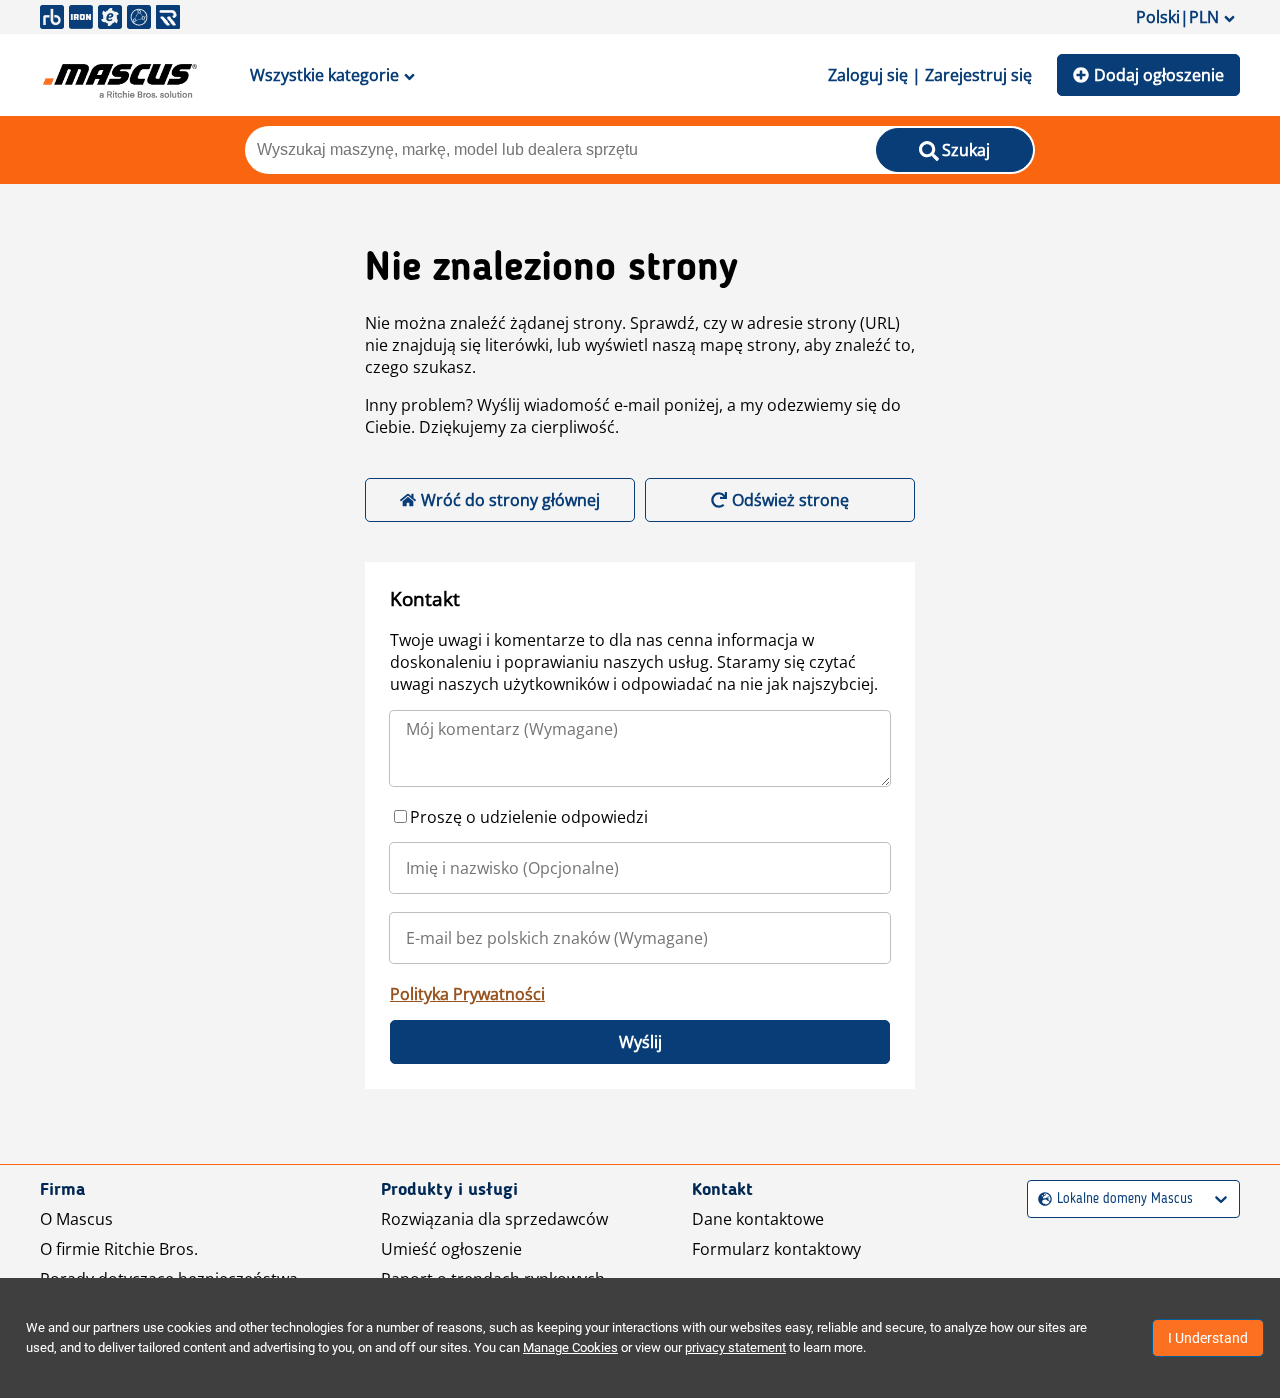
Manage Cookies (570, 1347)
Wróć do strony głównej (510, 500)
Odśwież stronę (790, 500)
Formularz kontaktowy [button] (776, 1249)
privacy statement (735, 1347)
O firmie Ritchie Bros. (119, 1249)
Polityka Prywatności (467, 994)
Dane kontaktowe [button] (758, 1219)
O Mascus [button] (76, 1219)
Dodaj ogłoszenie (1159, 75)
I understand (1208, 1338)
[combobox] (1040, 1199)
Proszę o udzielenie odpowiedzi (529, 817)
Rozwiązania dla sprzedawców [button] (494, 1219)
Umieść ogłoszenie (451, 1249)
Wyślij (640, 1042)
